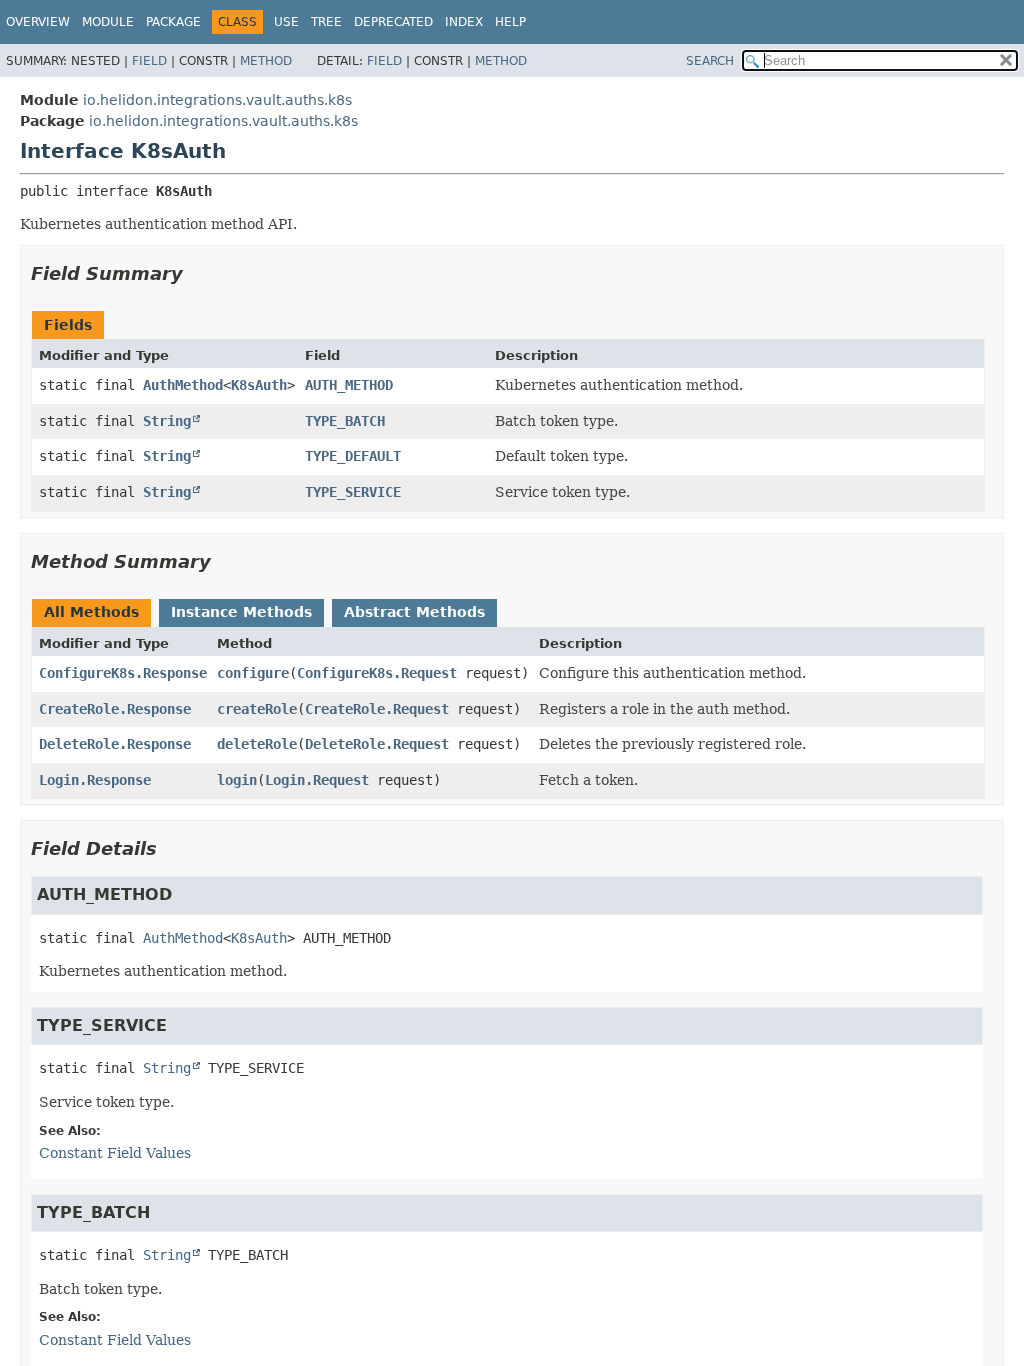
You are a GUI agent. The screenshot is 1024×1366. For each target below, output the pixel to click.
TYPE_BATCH (345, 421)
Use (286, 22)
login (237, 780)
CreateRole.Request (377, 709)
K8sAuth (259, 385)
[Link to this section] (197, 273)
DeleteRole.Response (115, 744)
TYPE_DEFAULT (353, 456)
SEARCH (710, 61)
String (167, 421)
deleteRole (257, 744)
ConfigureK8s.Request (377, 673)
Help (510, 22)
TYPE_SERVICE (353, 492)
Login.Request (317, 780)
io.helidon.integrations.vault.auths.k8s (217, 100)
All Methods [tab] (91, 612)
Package (173, 22)
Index (464, 22)
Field (149, 61)
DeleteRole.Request (377, 744)
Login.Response (95, 780)
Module (108, 22)
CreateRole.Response (115, 709)
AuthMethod (183, 385)
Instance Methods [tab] (241, 612)
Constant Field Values (115, 1153)
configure (253, 673)
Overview (38, 22)
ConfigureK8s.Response (123, 673)
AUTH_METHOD (349, 385)
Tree (326, 22)
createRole (257, 709)
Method (266, 61)
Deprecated (393, 22)
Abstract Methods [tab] (414, 612)
